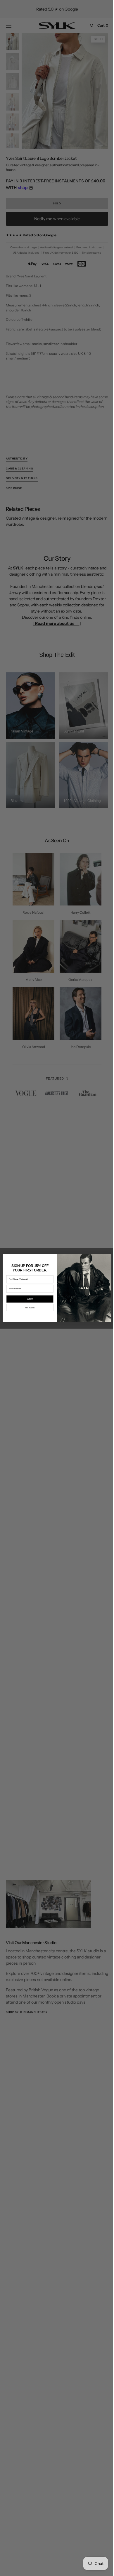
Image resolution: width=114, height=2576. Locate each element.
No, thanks (28, 1308)
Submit (28, 1299)
